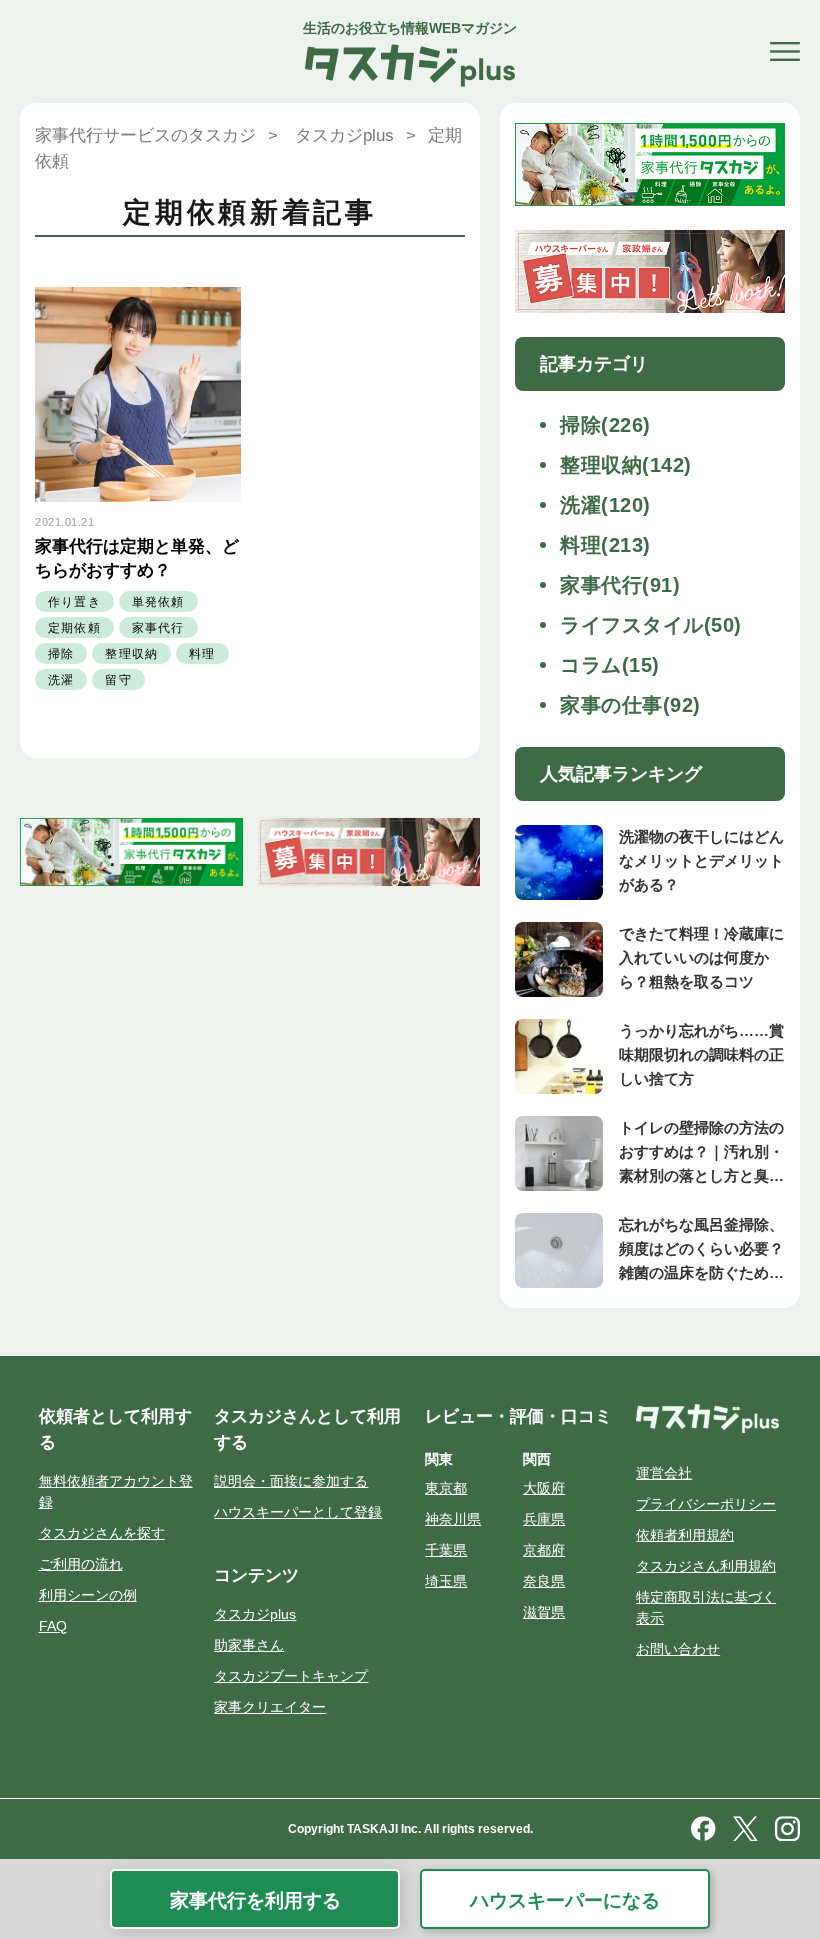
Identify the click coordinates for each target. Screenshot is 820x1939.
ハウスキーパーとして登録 (298, 1512)
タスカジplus (255, 1614)
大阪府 (544, 1488)
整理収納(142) (626, 465)
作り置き (74, 602)
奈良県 (544, 1581)
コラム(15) (610, 665)
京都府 (544, 1550)
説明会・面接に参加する (291, 1481)
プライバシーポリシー (706, 1504)
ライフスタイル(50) (651, 625)
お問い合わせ (678, 1649)
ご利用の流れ (81, 1564)
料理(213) (605, 545)
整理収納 (131, 654)
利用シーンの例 (88, 1595)
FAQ (53, 1626)
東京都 (446, 1488)
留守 (118, 680)
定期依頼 (74, 628)
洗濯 (61, 680)
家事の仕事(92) (630, 705)
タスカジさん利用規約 (706, 1566)
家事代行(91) (620, 585)
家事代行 (158, 628)
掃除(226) (605, 425)
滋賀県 (544, 1612)
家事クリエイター (270, 1707)
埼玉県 (446, 1581)
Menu (785, 52)
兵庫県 (544, 1519)
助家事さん (249, 1645)
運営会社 (664, 1473)
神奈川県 (453, 1519)
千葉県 (446, 1550)
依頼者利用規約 (685, 1535)
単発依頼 (158, 602)
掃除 (61, 654)
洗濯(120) (605, 505)
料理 (202, 654)
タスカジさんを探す (102, 1533)
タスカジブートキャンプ (291, 1676)
